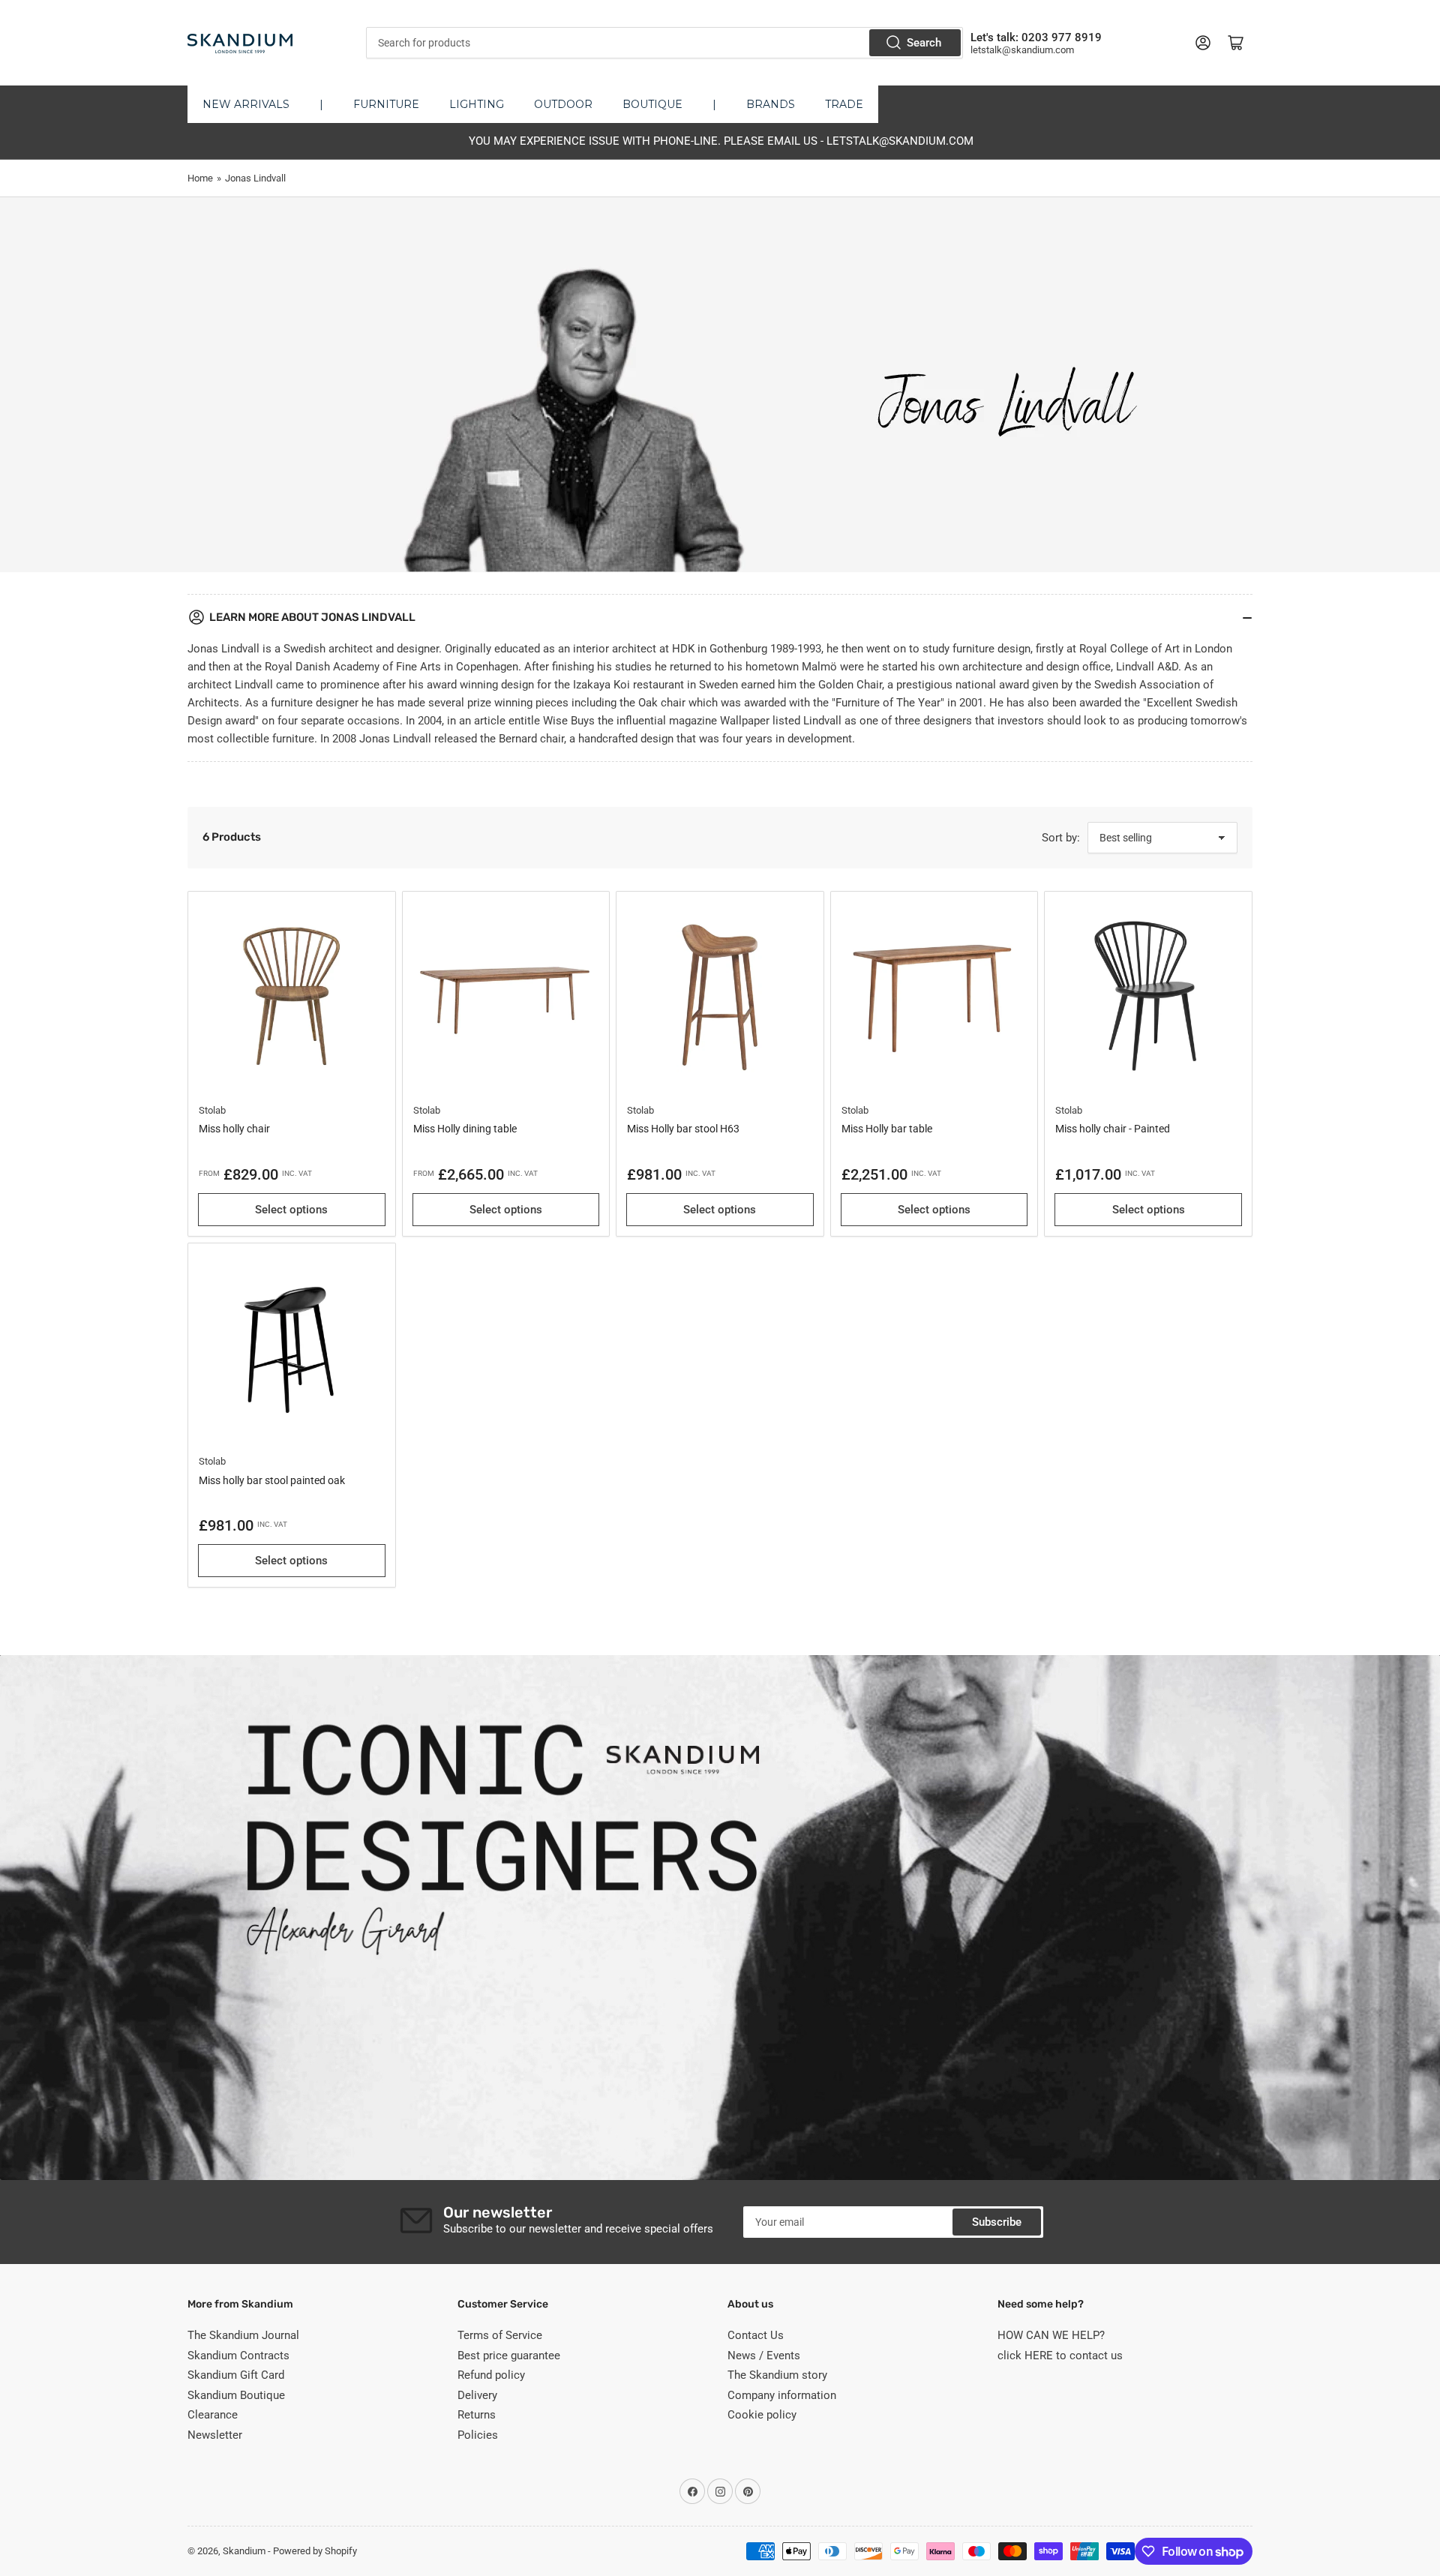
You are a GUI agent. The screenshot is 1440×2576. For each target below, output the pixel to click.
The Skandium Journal (243, 2335)
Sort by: (1061, 838)
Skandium (244, 2551)
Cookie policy (762, 2415)
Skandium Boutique (236, 2395)
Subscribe (997, 2222)
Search (924, 43)
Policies (478, 2435)
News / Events (764, 2356)
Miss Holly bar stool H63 (683, 1129)
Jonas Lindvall (255, 178)
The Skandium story (777, 2375)
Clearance (213, 2415)
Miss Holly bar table (887, 1129)
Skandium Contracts (238, 2356)
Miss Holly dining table (465, 1129)
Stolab (212, 1110)
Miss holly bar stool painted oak (272, 1480)
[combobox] (664, 43)
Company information (782, 2395)
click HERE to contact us (1060, 2356)
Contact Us (756, 2335)
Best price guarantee (509, 2356)
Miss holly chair (234, 1129)
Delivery (477, 2395)
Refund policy (491, 2375)
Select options (291, 1210)
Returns (477, 2415)
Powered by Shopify (315, 2551)
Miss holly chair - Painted (1113, 1129)
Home (200, 178)
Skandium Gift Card (236, 2375)
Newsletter (215, 2435)
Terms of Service (500, 2335)
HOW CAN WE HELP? (1051, 2335)
